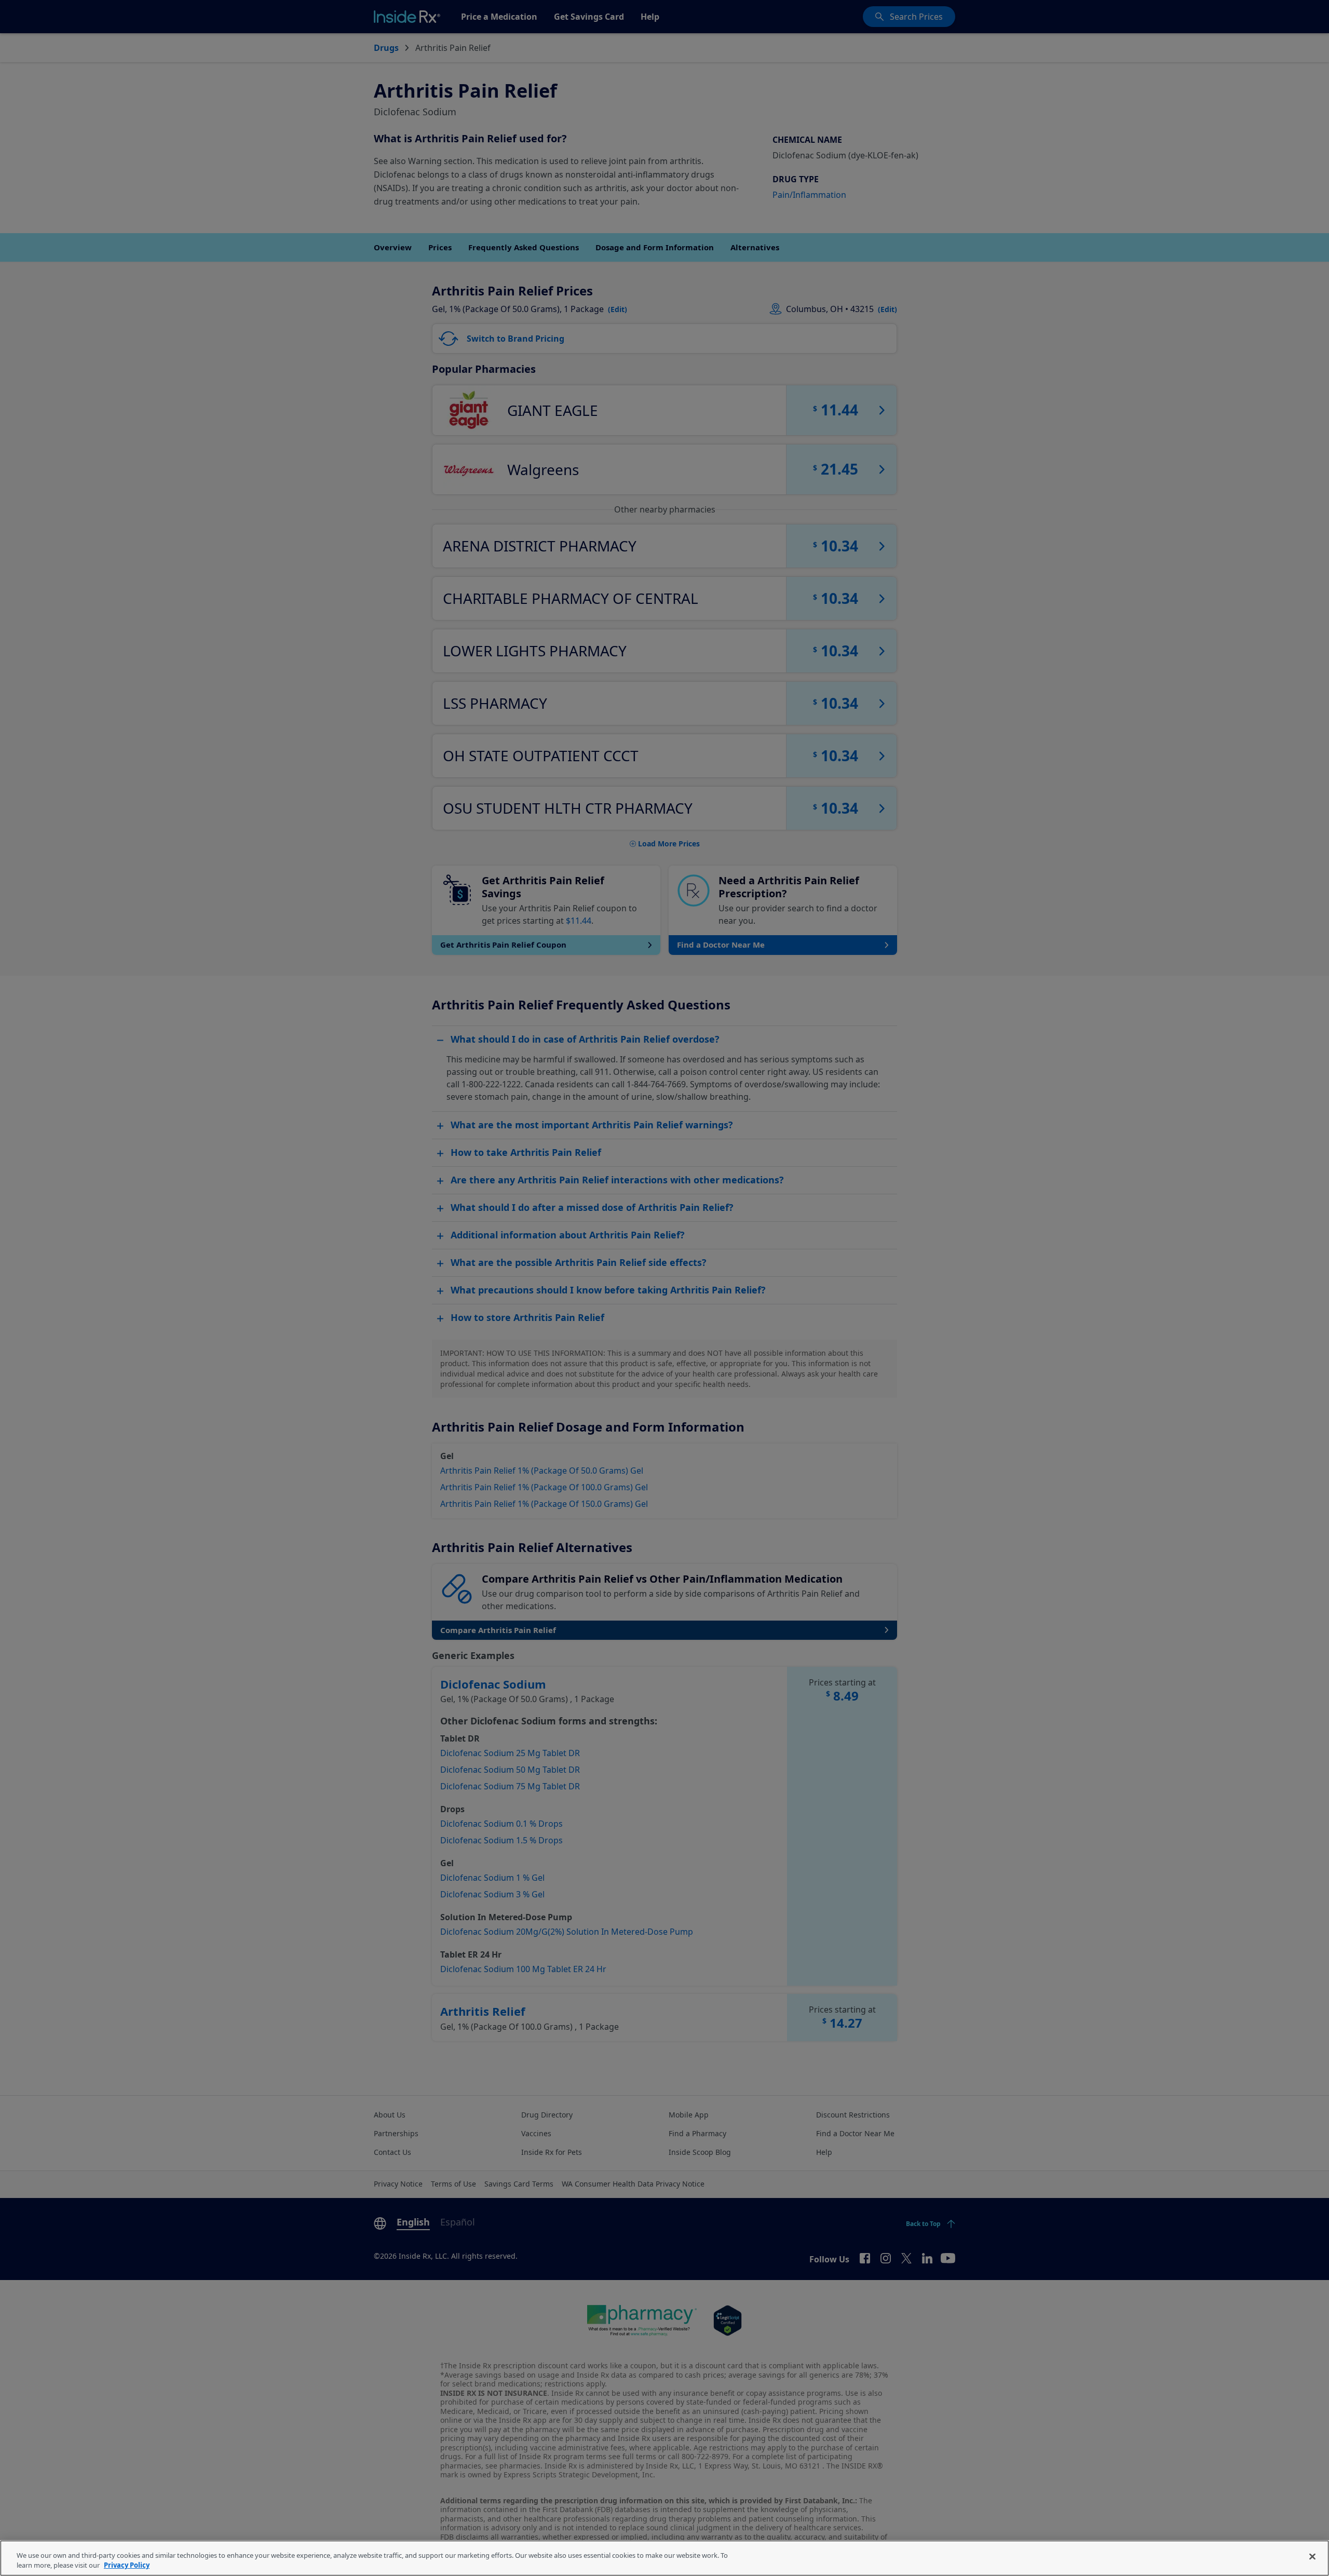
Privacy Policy (127, 2565)
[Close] (1312, 2557)
